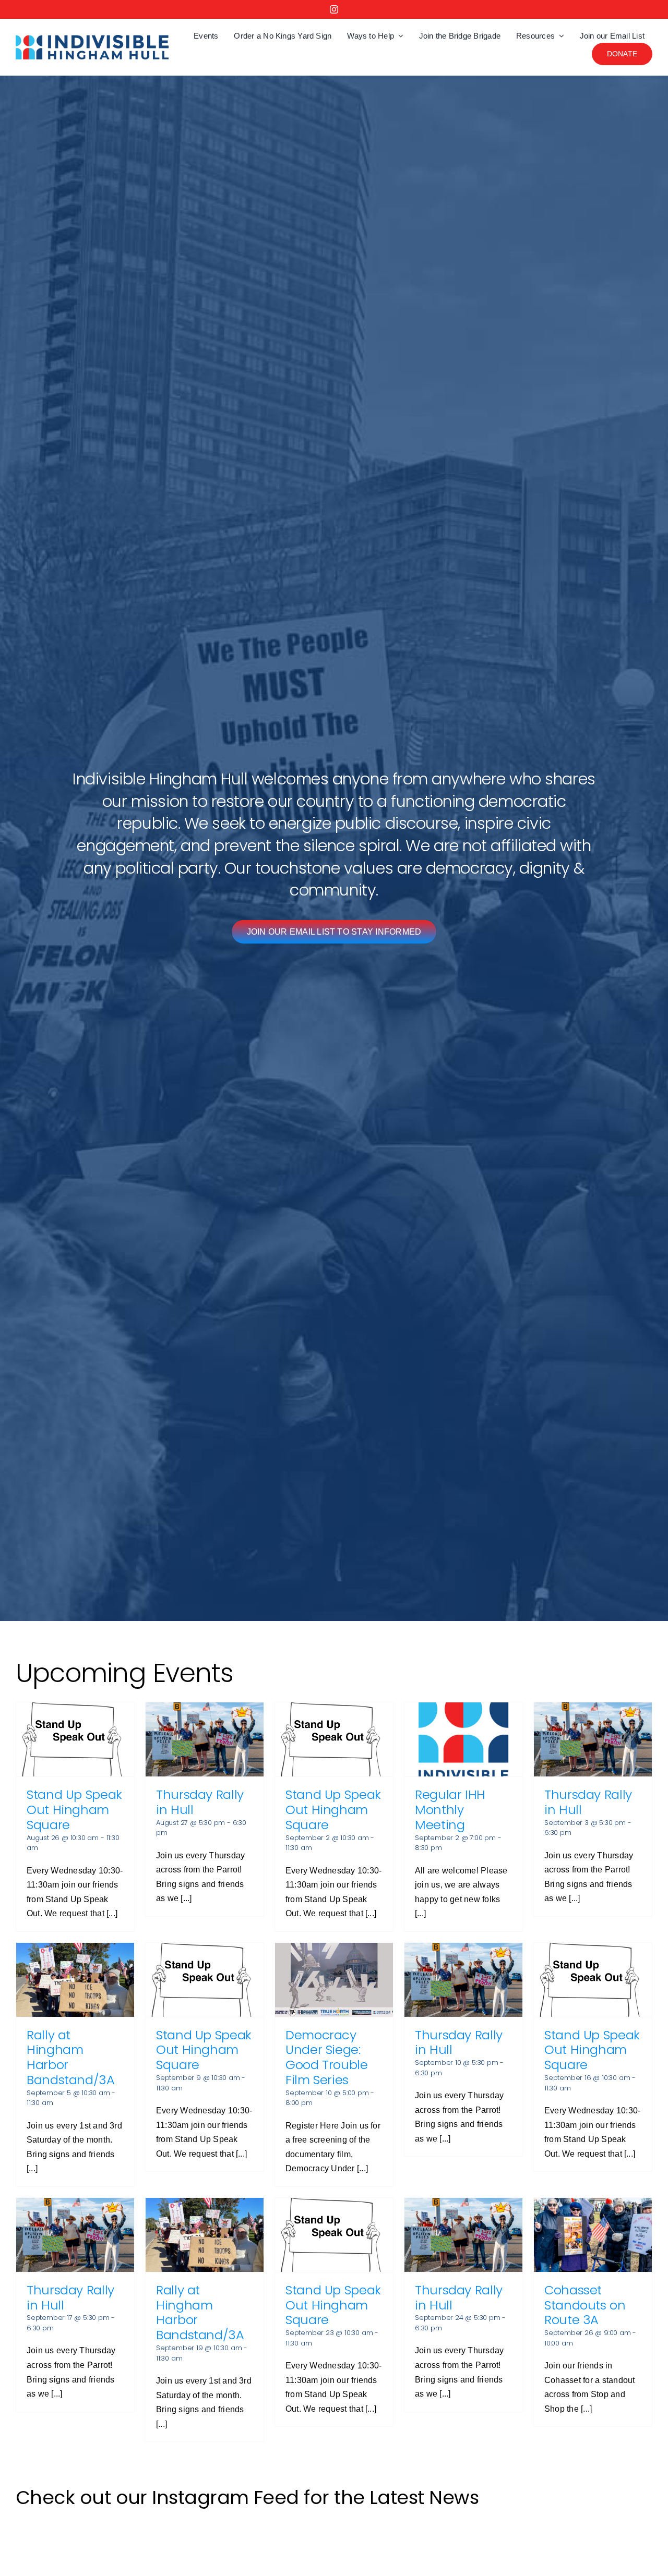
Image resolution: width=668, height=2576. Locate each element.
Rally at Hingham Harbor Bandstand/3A (71, 2057)
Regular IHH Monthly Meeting (450, 1810)
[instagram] (334, 9)
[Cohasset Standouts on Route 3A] (593, 2235)
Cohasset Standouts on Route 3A (585, 2305)
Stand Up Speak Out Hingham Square (74, 1810)
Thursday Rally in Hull (200, 1802)
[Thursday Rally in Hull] (205, 1739)
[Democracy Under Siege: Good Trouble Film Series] (334, 1980)
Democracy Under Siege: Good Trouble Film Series (327, 2057)
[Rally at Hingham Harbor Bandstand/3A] (75, 1980)
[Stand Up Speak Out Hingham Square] (75, 1739)
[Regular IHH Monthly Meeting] (463, 1739)
